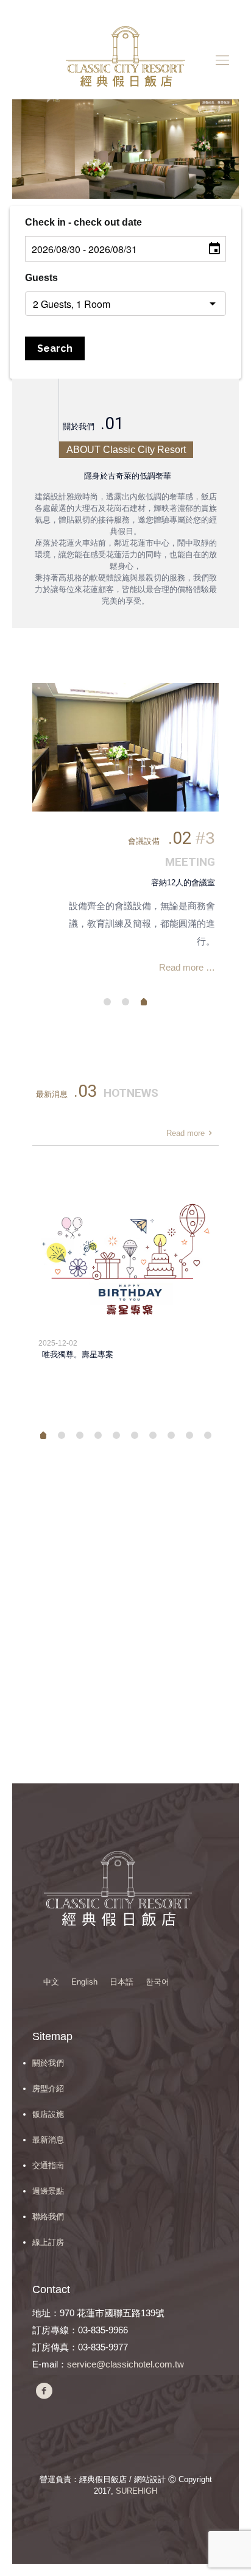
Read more (186, 1133)
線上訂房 (48, 2242)
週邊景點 (48, 2191)
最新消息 (48, 2140)
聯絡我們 (48, 2217)
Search (55, 348)
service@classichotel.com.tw (125, 2364)
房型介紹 (48, 2089)
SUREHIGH (136, 2491)
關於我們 (48, 2063)
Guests (41, 278)
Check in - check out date (83, 222)
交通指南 (48, 2165)
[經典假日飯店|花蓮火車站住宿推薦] (125, 60)
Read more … (187, 967)
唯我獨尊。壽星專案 (78, 1354)
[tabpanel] (125, 834)
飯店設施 (48, 2114)
